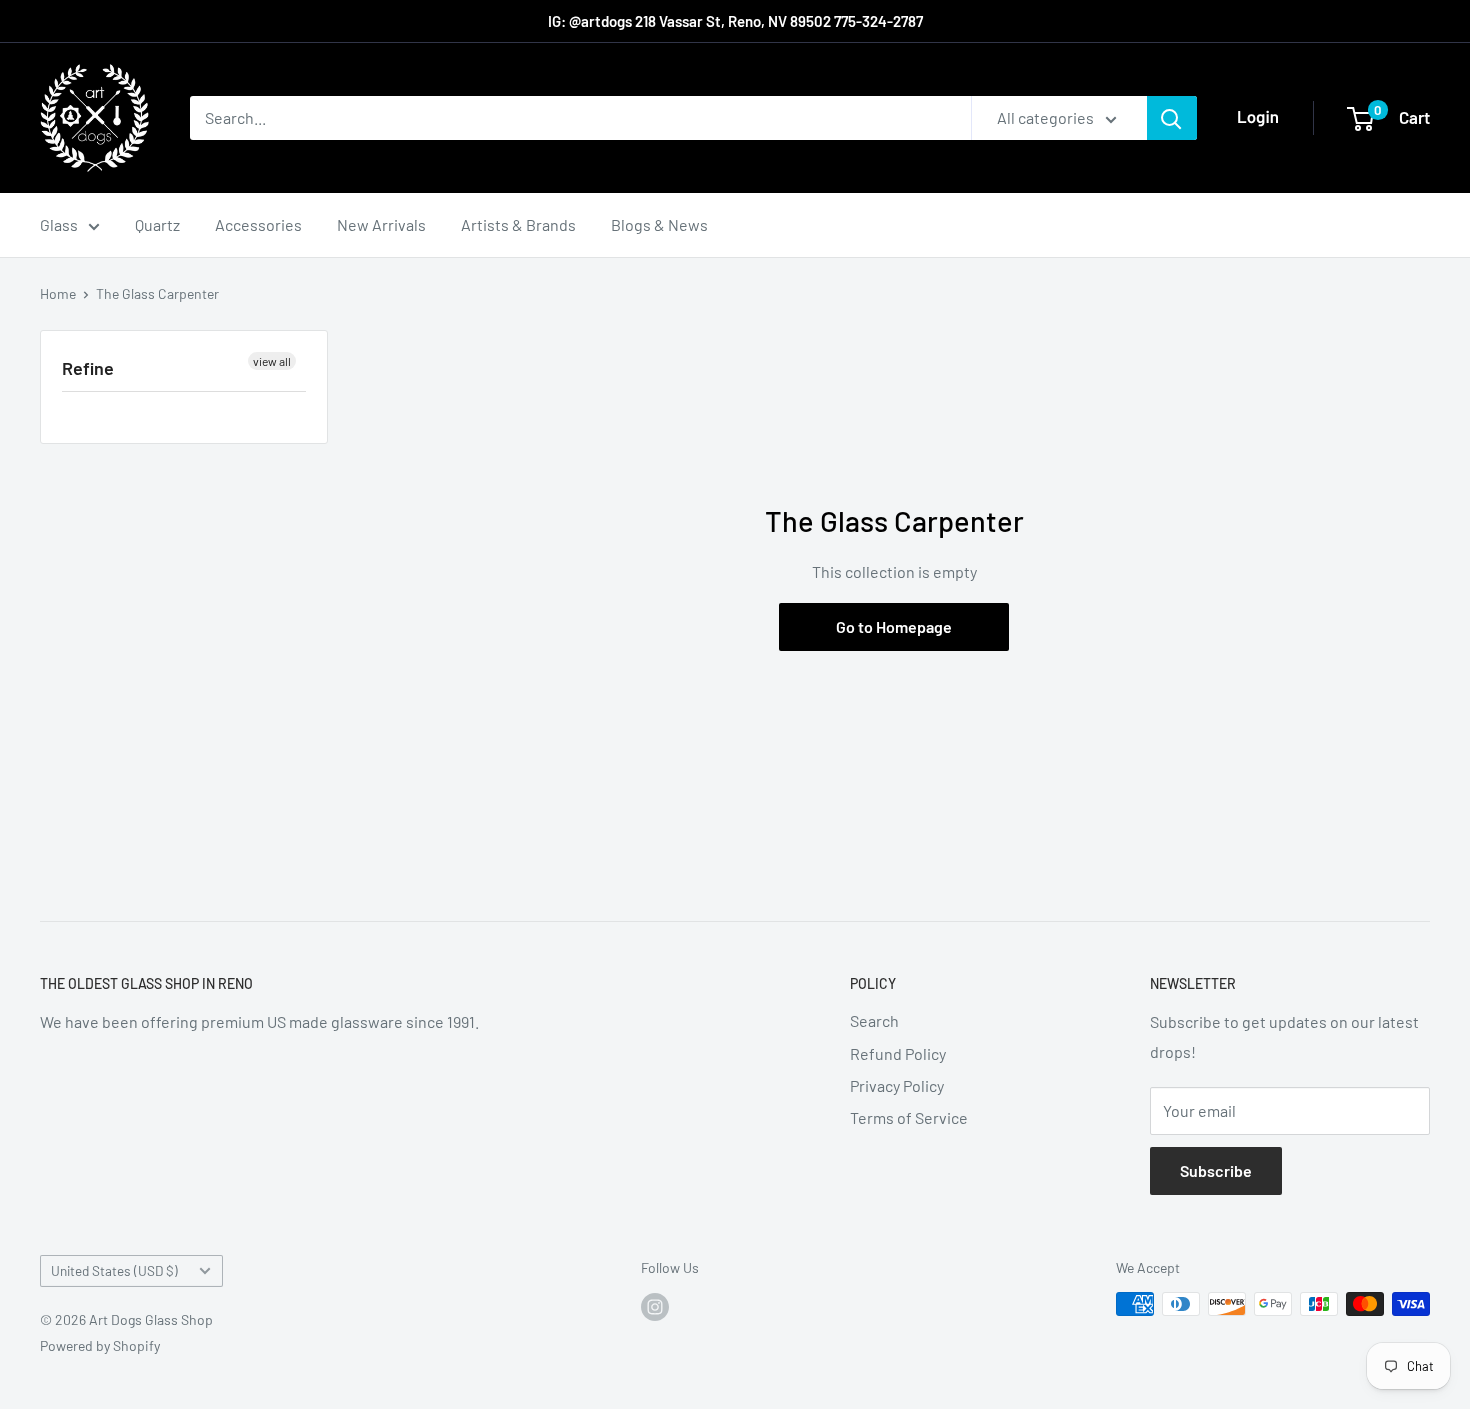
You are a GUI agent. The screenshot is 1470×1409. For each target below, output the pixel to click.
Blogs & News (659, 224)
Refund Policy (898, 1053)
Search (874, 1020)
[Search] (1172, 118)
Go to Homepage (894, 626)
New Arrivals (381, 224)
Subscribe (1216, 1170)
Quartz (157, 224)
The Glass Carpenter (157, 293)
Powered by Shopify (100, 1345)
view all (272, 361)
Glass (59, 224)
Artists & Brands (518, 224)
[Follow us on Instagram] (655, 1306)
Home (58, 293)
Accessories (258, 224)
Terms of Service (909, 1117)
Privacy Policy (897, 1085)
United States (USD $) (114, 1270)
